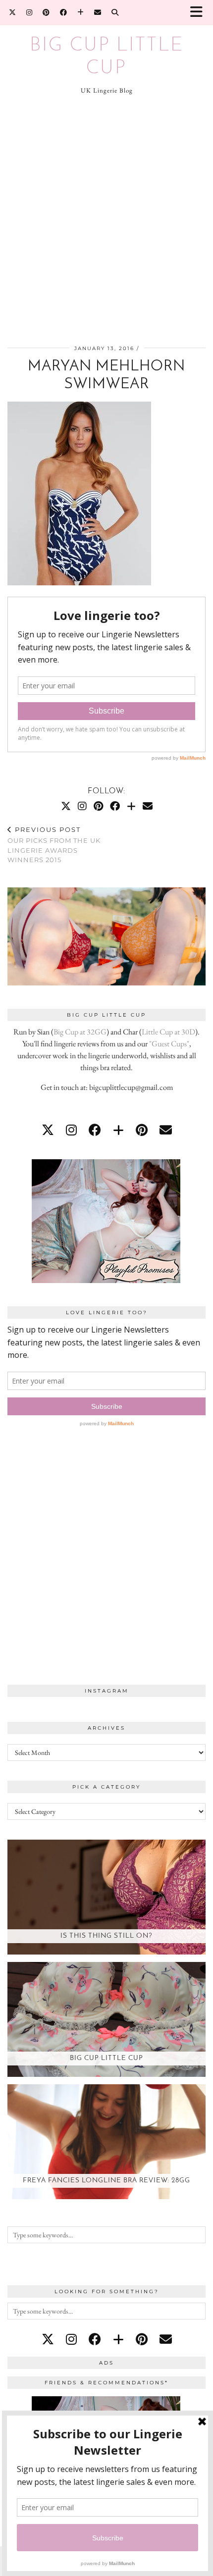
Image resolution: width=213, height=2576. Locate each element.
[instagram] (71, 1130)
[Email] (98, 12)
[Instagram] (29, 12)
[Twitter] (13, 12)
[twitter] (48, 1130)
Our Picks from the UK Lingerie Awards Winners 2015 (54, 845)
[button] (200, 13)
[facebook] (95, 1130)
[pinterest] (142, 1130)
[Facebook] (64, 12)
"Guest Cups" (169, 1044)
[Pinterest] (46, 12)
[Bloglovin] (81, 12)
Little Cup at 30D (168, 1032)
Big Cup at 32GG (80, 1032)
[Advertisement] (106, 221)
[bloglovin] (118, 1130)
